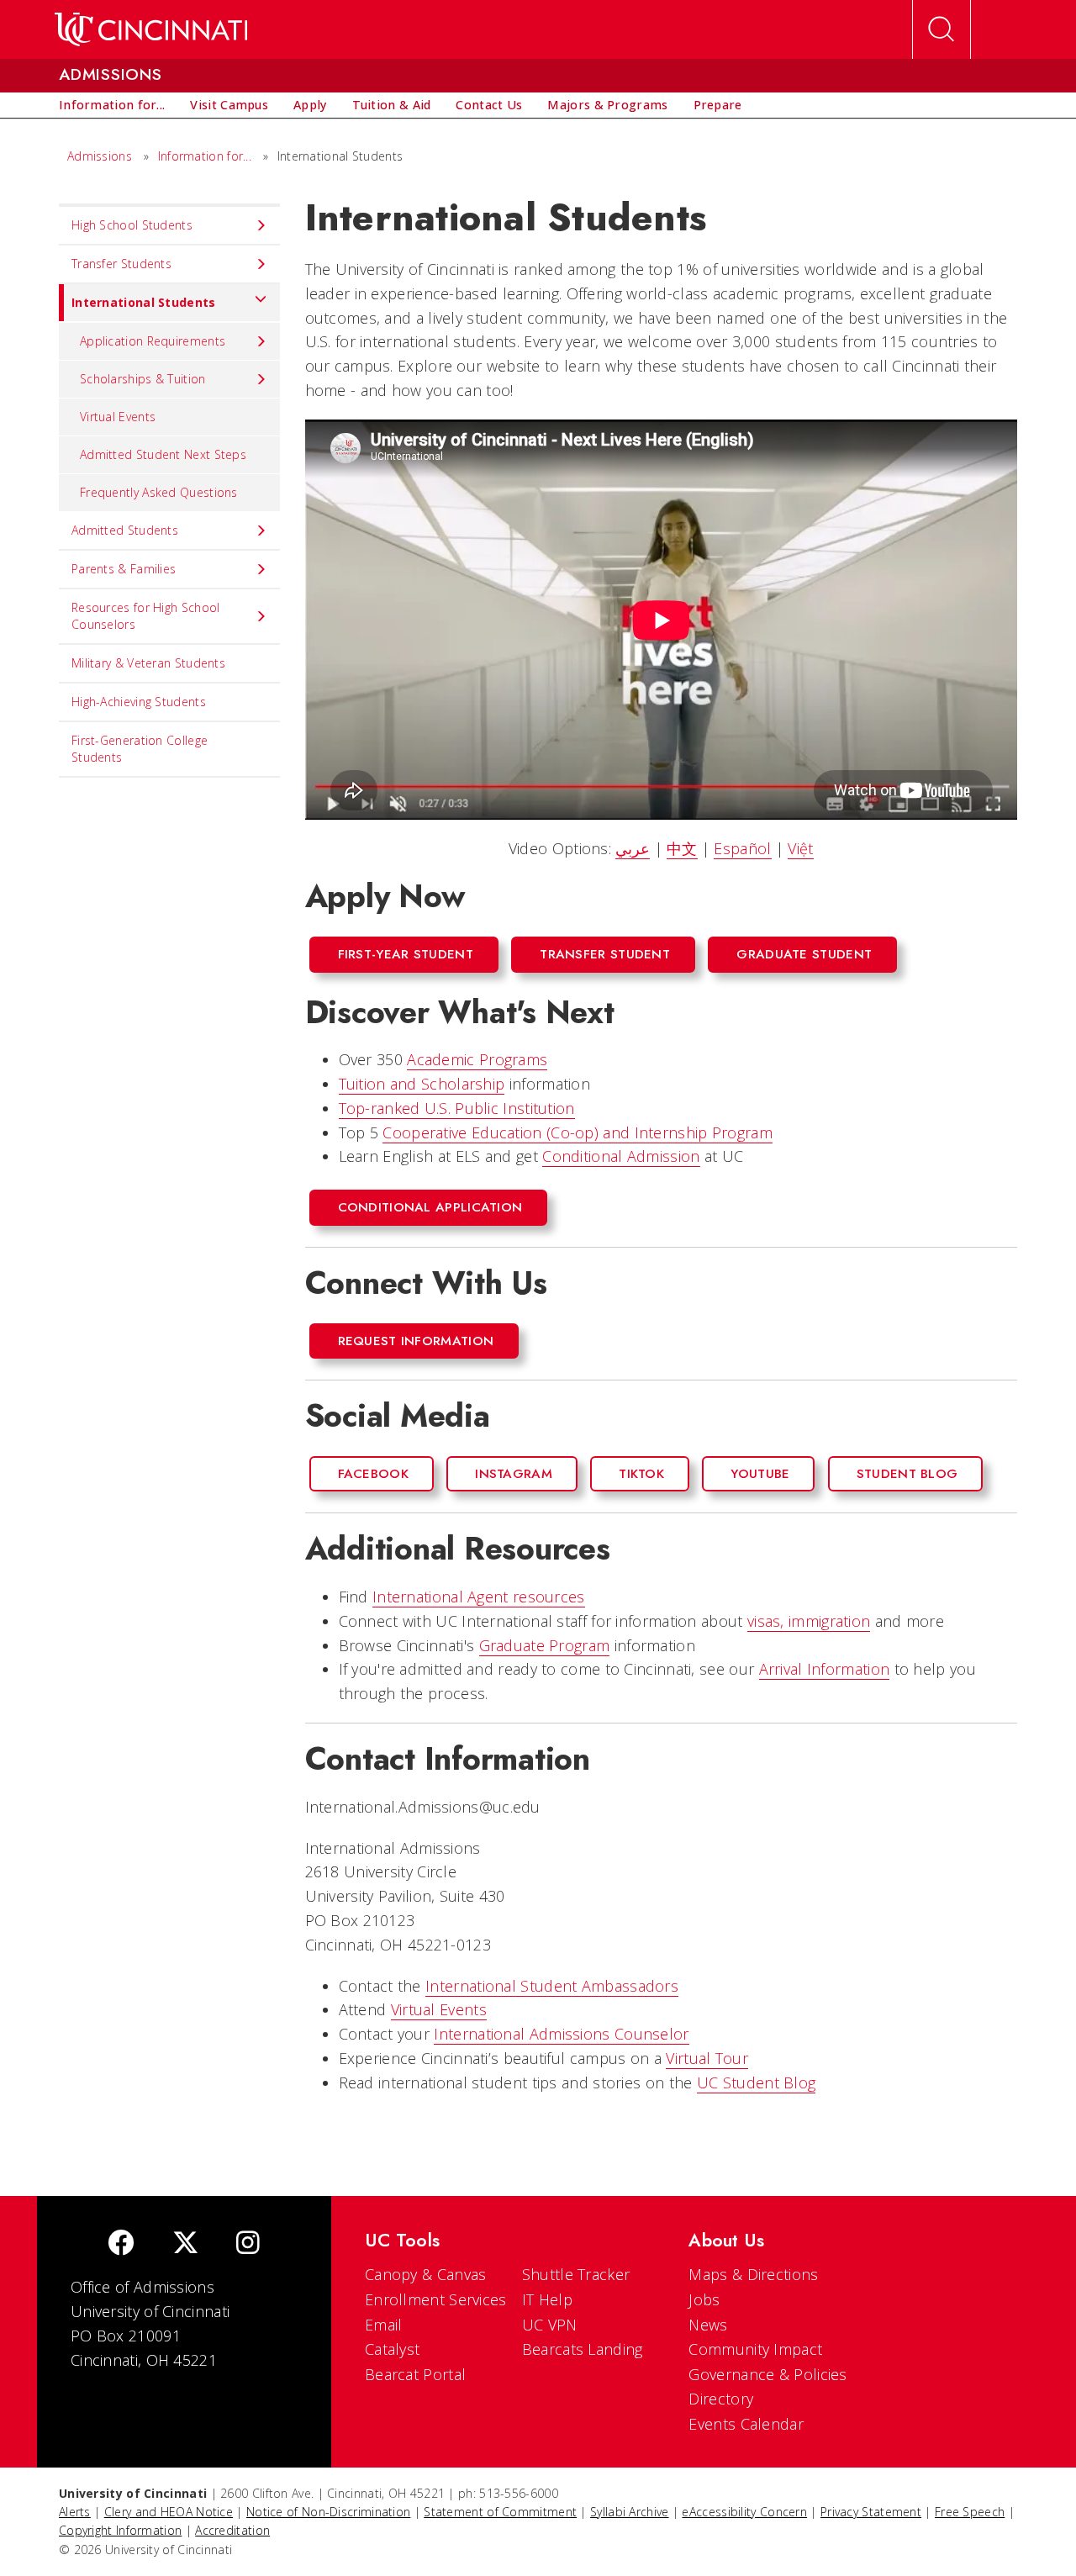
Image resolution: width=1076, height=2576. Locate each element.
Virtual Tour (707, 2058)
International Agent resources (479, 1597)
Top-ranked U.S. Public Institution (457, 1108)
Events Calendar (746, 2424)
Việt (800, 848)
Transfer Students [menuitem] (121, 264)
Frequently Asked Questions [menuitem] (159, 492)
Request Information (416, 1341)
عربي (633, 848)
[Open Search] (941, 29)
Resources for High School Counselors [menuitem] (146, 616)
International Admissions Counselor (561, 2034)
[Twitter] (186, 2244)
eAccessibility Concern (744, 2512)
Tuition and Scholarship (422, 1084)
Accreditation (232, 2530)
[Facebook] (121, 2244)
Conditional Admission (621, 1156)
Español (742, 848)
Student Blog (907, 1474)
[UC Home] (151, 29)
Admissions (100, 156)
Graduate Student (804, 954)
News (708, 2325)
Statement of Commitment (500, 2512)
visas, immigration (809, 1621)
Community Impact (755, 2349)
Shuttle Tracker (576, 2274)
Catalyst (392, 2349)
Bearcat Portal (415, 2374)
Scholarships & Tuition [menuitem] (143, 379)
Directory (721, 2399)
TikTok (641, 1474)
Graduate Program (545, 1645)
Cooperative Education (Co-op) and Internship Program (578, 1132)
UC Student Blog (757, 2082)
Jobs (704, 2299)
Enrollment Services (436, 2299)
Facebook (373, 1474)
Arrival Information (825, 1669)
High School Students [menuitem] (132, 225)
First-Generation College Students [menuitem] (140, 749)
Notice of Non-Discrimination (328, 2512)
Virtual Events (439, 2009)
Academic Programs (477, 1059)
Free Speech (970, 2512)
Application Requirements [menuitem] (153, 341)
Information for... (205, 156)
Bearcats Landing (583, 2349)
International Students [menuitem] (144, 302)
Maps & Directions (753, 2274)
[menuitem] (112, 105)
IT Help (547, 2299)
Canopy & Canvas (426, 2274)
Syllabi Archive (630, 2512)
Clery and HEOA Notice (169, 2512)
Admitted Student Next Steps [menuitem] (163, 454)
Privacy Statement (871, 2512)
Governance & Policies (767, 2374)
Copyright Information (120, 2530)
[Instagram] (248, 2244)
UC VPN (550, 2325)
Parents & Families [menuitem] (124, 569)
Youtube (760, 1474)
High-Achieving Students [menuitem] (139, 702)
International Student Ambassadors (552, 1986)
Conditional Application (430, 1207)
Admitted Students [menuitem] (125, 530)
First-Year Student (406, 954)
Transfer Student (605, 954)
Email (384, 2325)
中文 (682, 848)
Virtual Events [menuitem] (118, 417)
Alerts (75, 2512)
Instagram (514, 1474)
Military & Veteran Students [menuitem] (148, 663)
